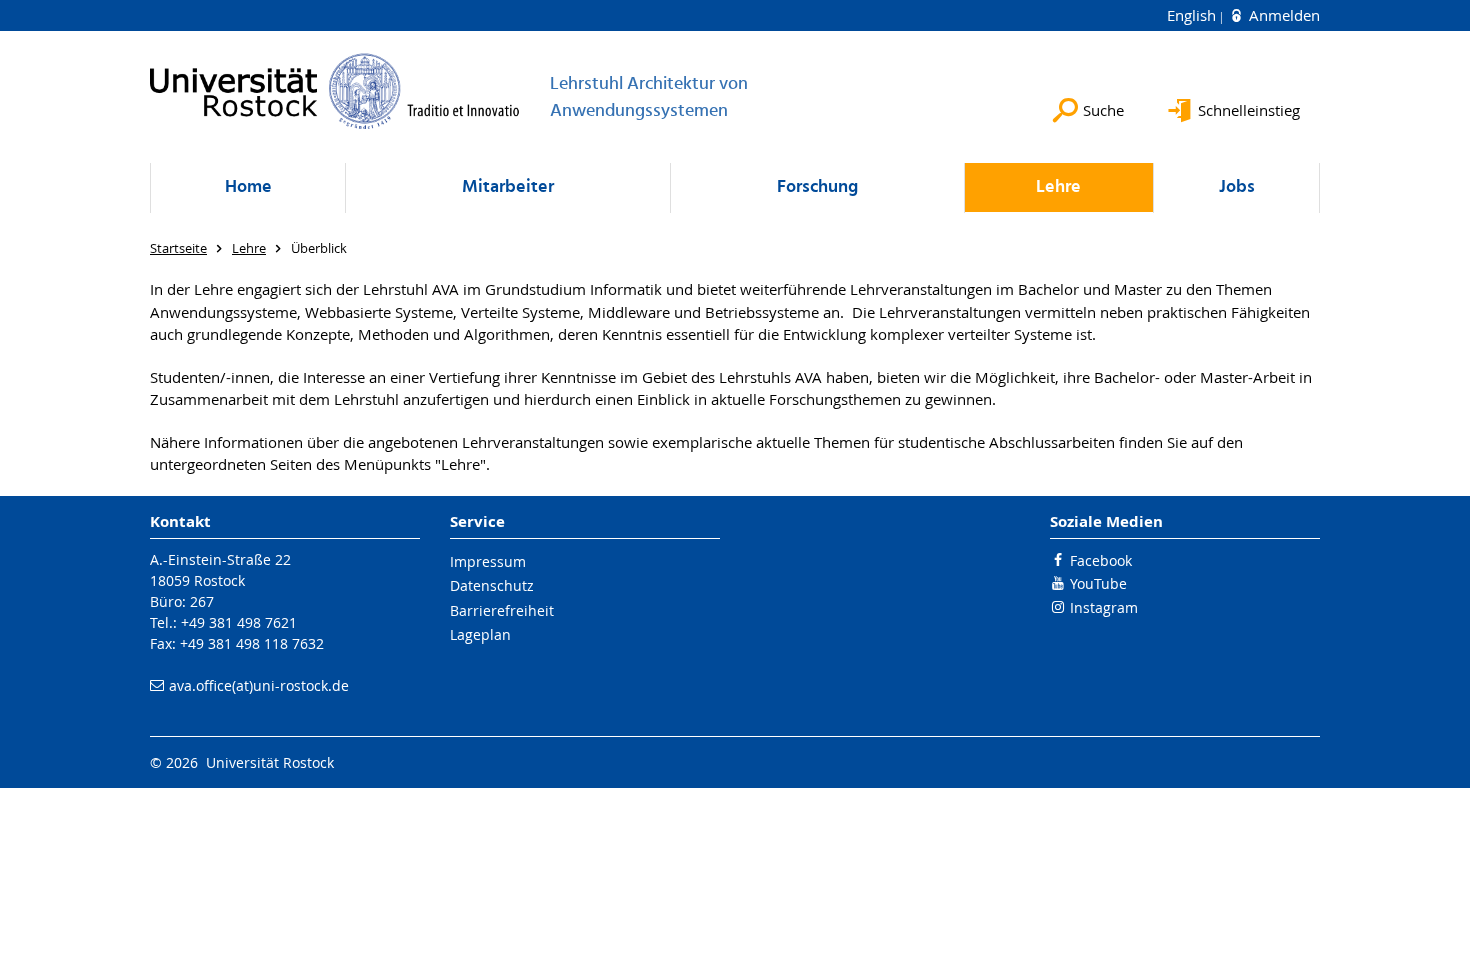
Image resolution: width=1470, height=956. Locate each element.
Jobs (1237, 187)
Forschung (817, 187)
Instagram (1104, 607)
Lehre (1058, 187)
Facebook (1101, 560)
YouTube (1098, 583)
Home (248, 187)
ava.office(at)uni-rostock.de (259, 685)
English (1193, 15)
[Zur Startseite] (335, 91)
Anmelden (1282, 15)
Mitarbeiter (508, 187)
